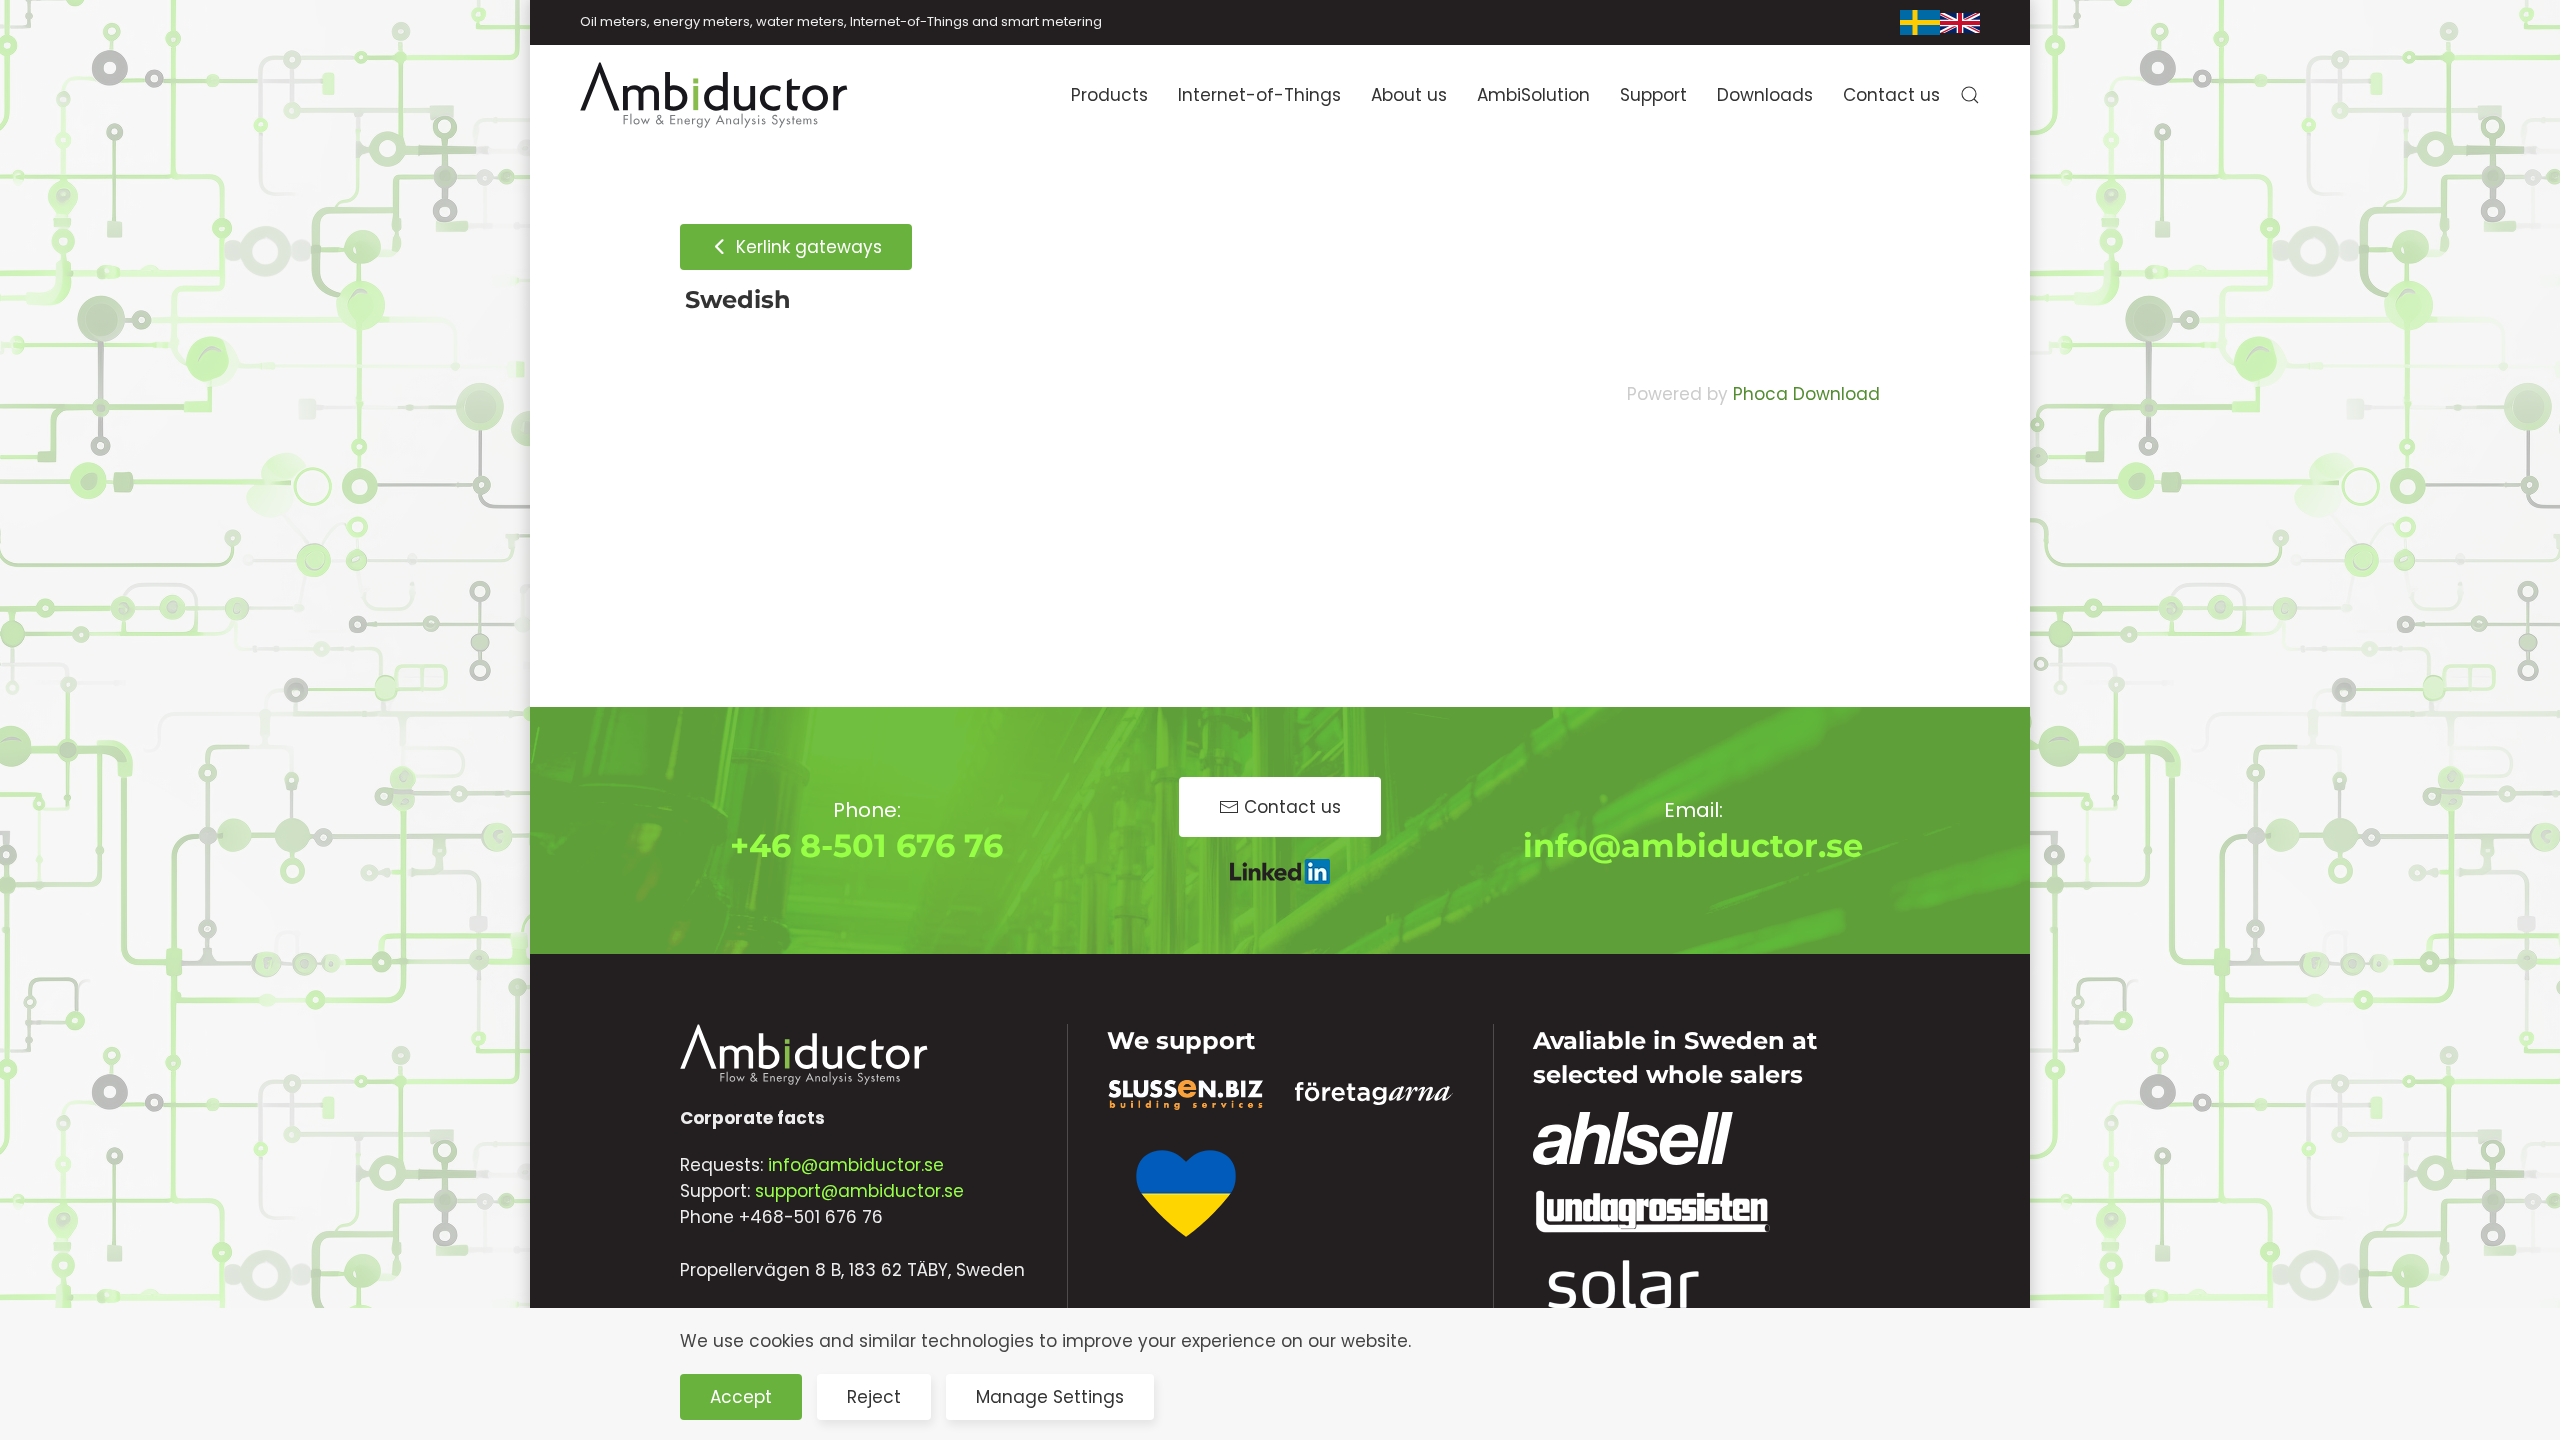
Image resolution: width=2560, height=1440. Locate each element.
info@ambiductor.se (1693, 845)
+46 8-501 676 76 (866, 845)
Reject (874, 1397)
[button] (1970, 95)
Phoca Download (1806, 394)
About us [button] (1409, 95)
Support (1653, 95)
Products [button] (1109, 95)
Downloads (1765, 95)
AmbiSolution (1533, 95)
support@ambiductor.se (859, 1191)
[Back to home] (715, 95)
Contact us (1891, 95)
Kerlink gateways (806, 247)
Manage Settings (1050, 1397)
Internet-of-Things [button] (1259, 95)
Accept (741, 1397)
